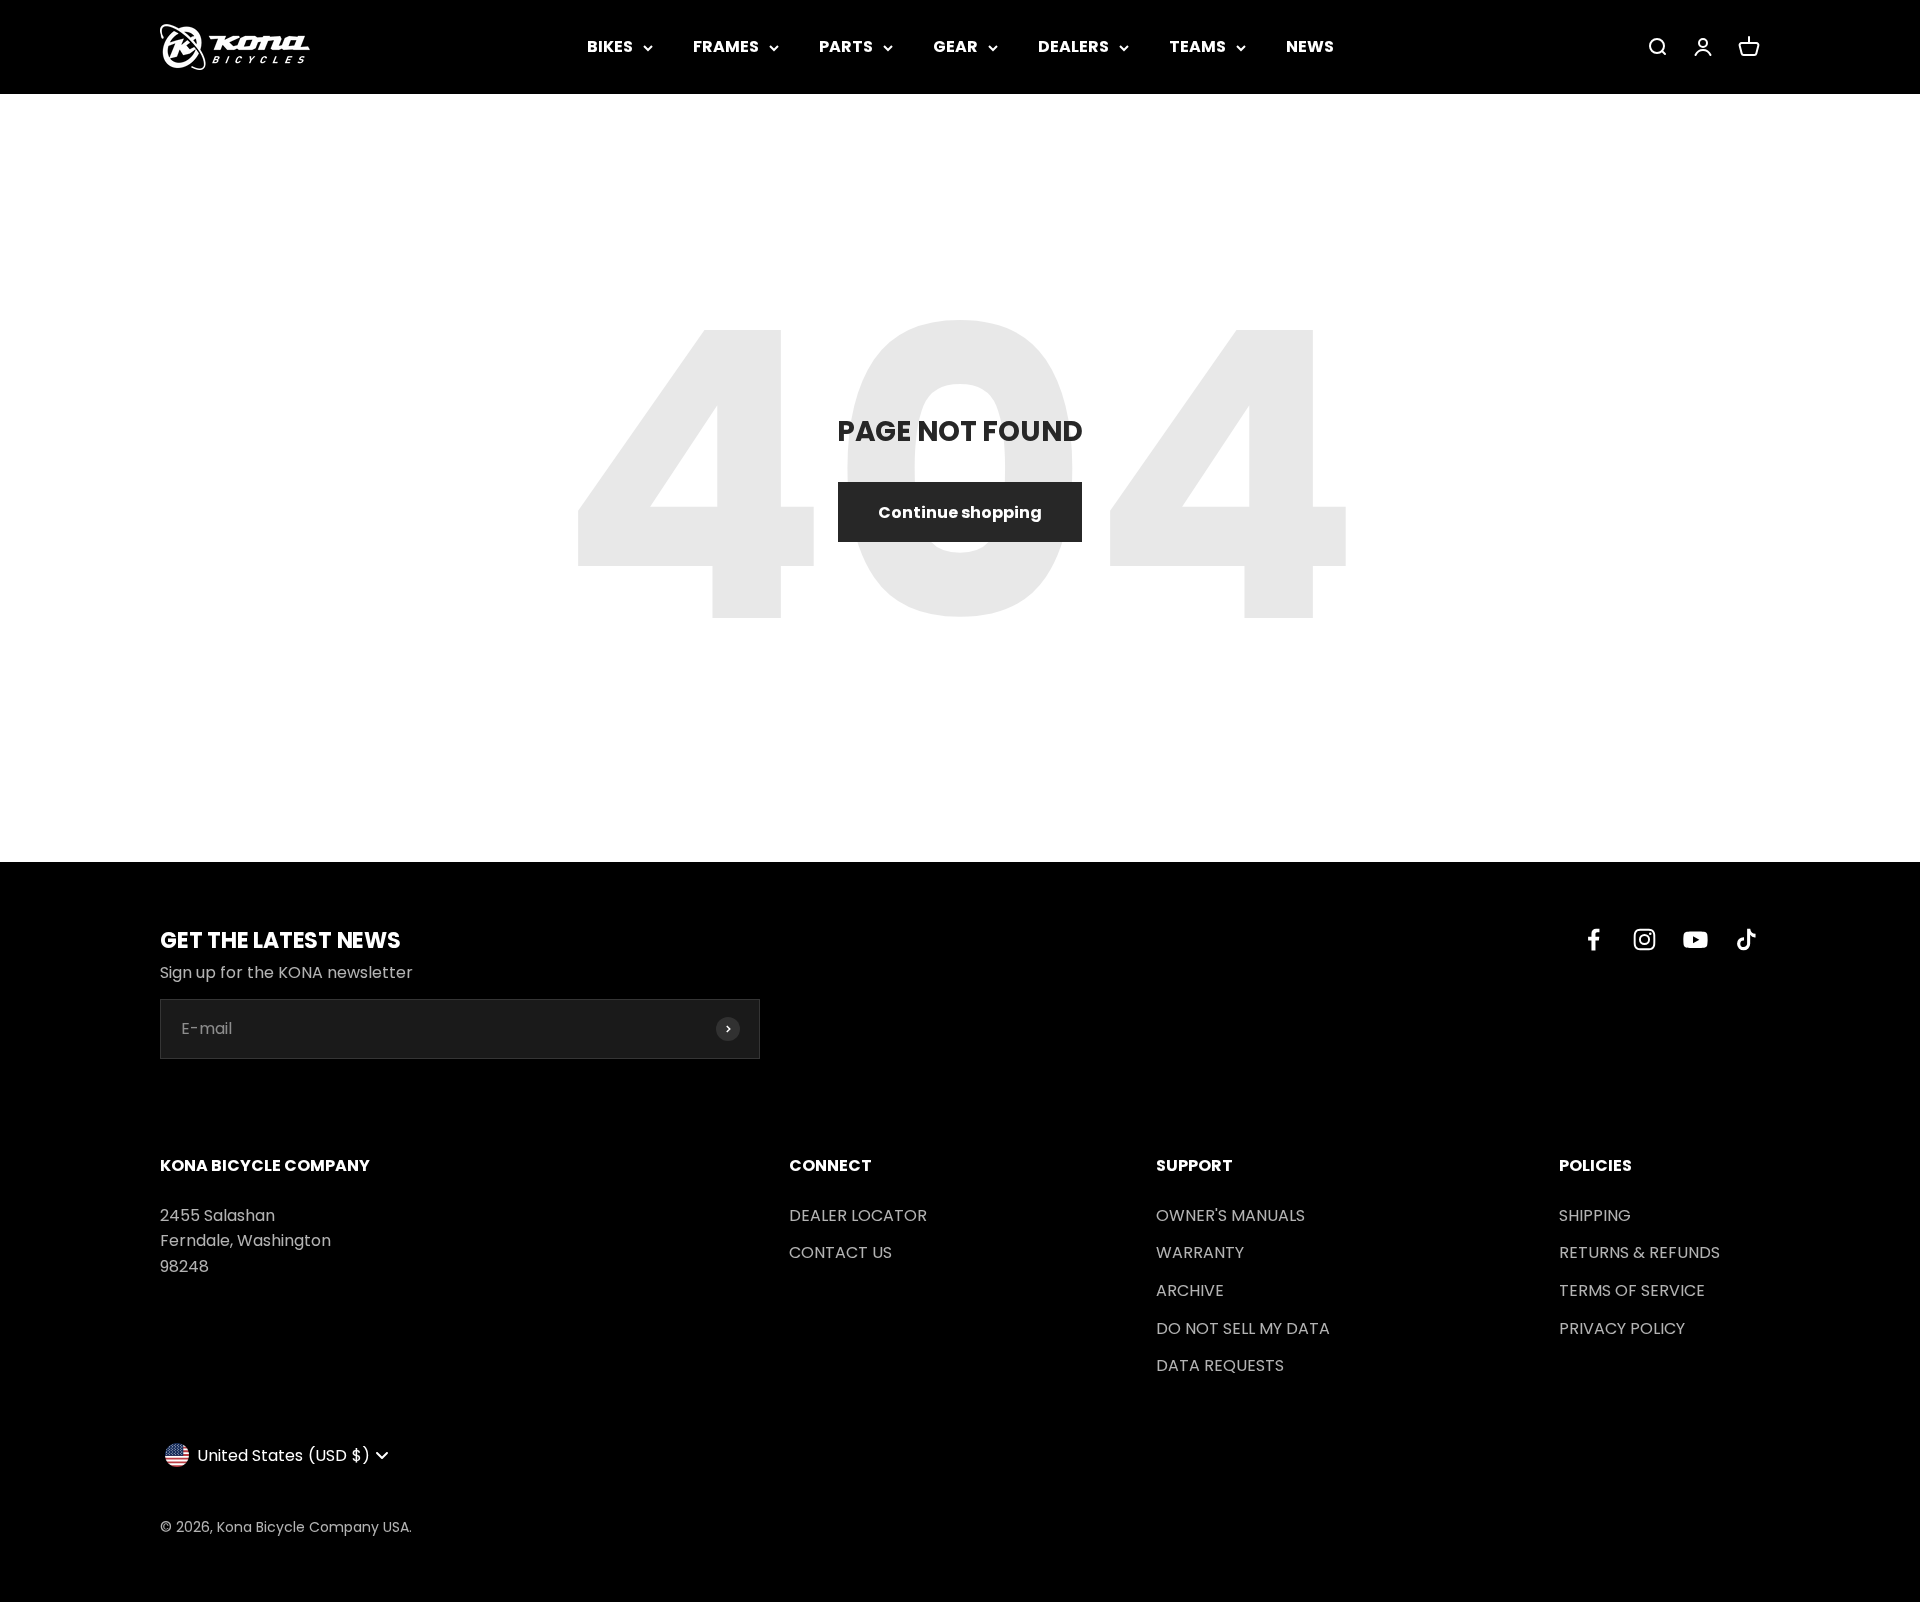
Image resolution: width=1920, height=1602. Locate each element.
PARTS (846, 46)
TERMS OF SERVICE (1632, 1290)
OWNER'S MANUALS (1230, 1215)
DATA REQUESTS (1220, 1365)
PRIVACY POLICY (1622, 1328)
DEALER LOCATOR (858, 1215)
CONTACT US (840, 1252)
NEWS (1310, 46)
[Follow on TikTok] (1746, 939)
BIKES (610, 46)
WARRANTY (1200, 1252)
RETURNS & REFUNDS (1639, 1252)
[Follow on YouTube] (1695, 939)
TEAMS (1197, 46)
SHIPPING (1595, 1215)
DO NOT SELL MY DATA (1243, 1328)
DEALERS (1073, 46)
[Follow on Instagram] (1644, 939)
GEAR (955, 46)
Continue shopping (960, 512)
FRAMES (726, 46)
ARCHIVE (1190, 1290)
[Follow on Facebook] (1593, 939)
